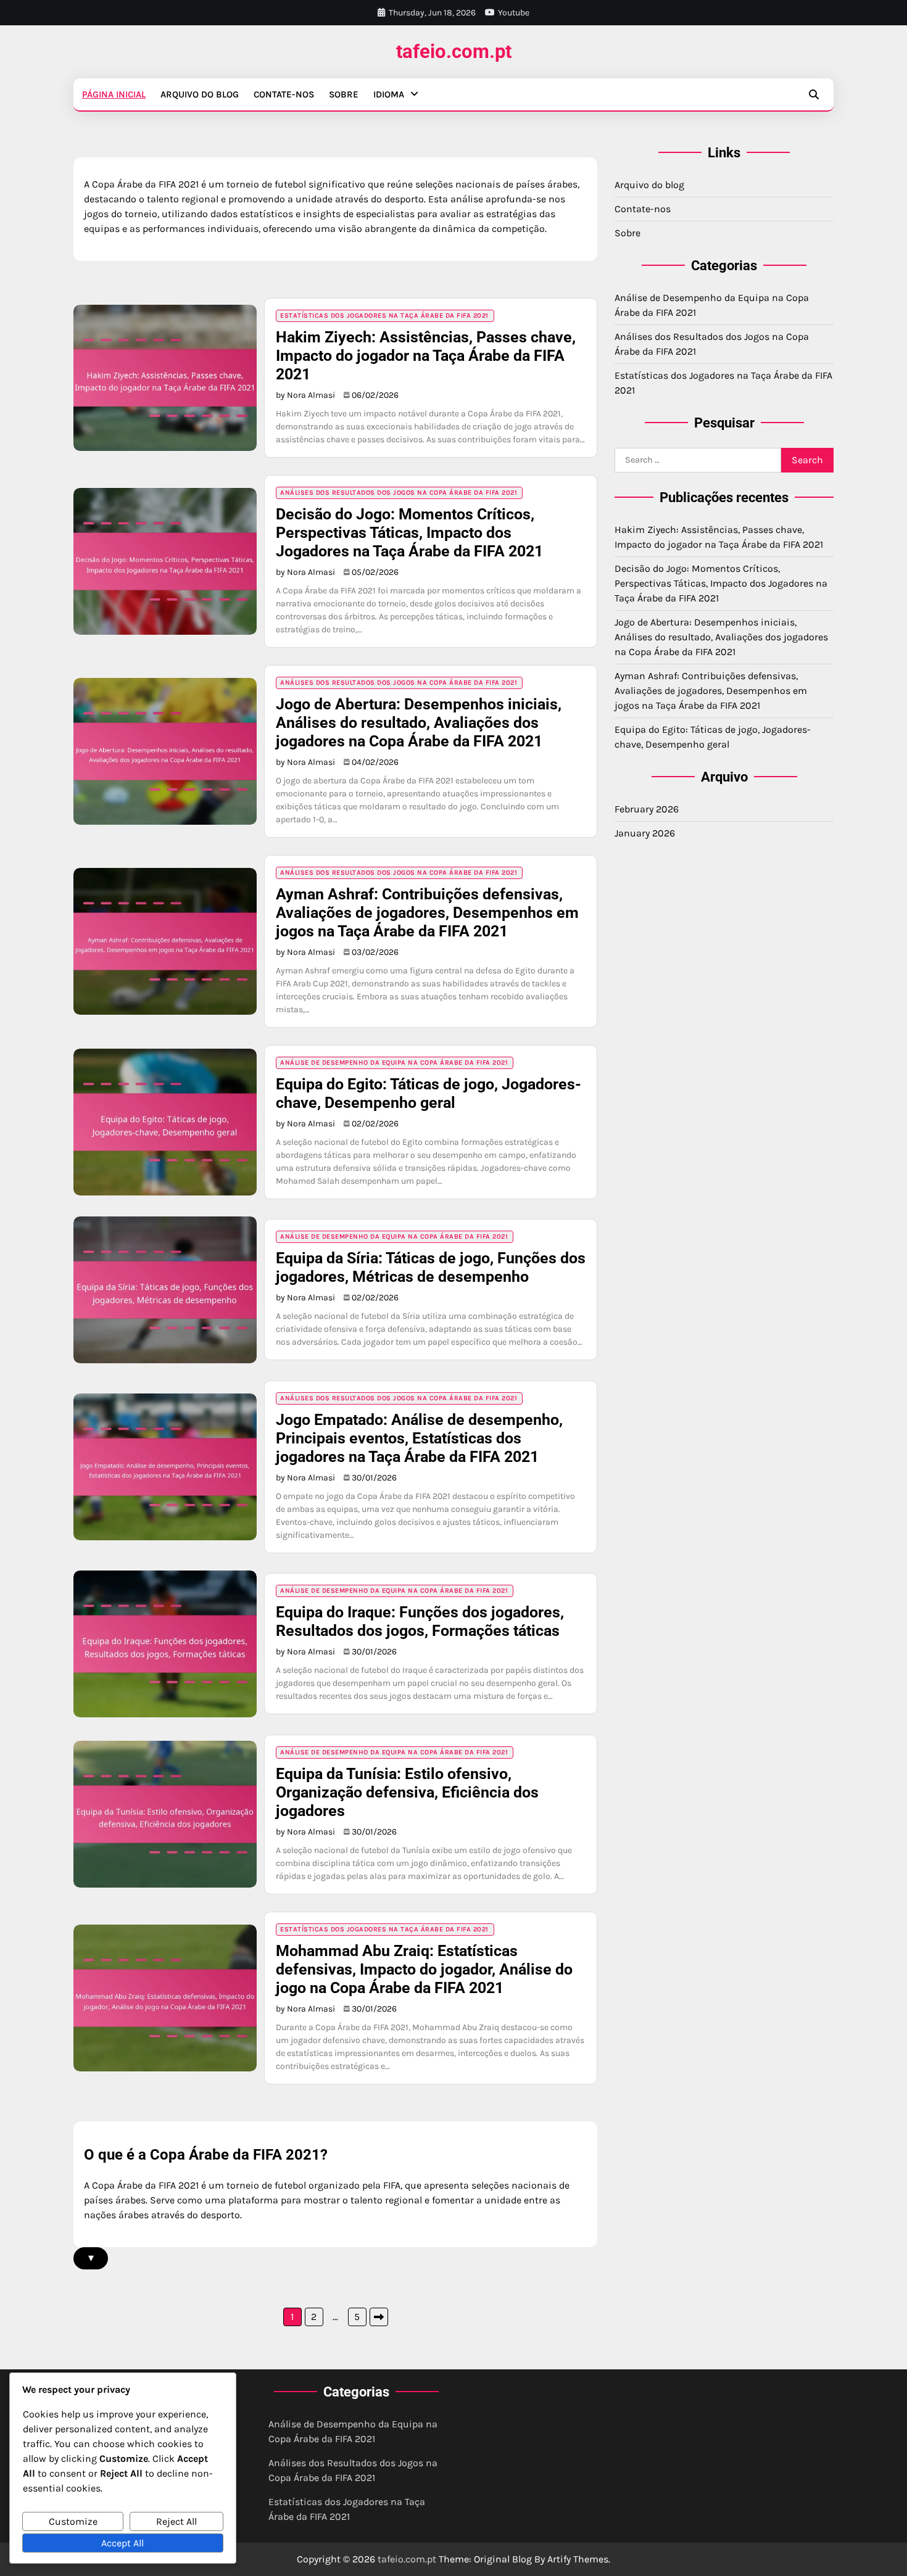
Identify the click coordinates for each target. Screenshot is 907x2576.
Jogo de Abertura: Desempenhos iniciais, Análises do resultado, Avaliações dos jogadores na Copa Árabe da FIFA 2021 (419, 723)
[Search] (814, 94)
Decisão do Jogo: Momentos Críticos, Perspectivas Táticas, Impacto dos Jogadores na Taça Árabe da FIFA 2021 (409, 533)
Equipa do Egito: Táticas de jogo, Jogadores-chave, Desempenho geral (429, 1093)
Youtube (514, 13)
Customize (73, 2521)
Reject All (176, 2521)
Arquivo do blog (200, 94)
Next (379, 2317)
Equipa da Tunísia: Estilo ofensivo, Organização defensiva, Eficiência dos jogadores (407, 1792)
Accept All (122, 2543)
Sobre (344, 94)
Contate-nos (284, 94)
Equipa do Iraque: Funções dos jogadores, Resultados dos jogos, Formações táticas (420, 1621)
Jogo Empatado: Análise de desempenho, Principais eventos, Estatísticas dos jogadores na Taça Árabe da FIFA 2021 (419, 1438)
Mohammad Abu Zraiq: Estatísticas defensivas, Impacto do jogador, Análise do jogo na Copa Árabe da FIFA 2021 (424, 1969)
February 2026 (647, 809)
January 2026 (645, 833)
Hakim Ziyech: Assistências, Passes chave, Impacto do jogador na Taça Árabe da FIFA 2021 (426, 356)
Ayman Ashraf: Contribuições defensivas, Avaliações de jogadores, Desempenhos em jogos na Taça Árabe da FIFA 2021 (427, 913)
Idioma (389, 94)
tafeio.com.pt (454, 52)
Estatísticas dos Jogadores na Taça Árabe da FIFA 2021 (384, 316)
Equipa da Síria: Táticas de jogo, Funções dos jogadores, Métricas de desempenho (431, 1267)
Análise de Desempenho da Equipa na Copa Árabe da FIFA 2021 (394, 1063)
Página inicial (114, 94)
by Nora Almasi (305, 395)
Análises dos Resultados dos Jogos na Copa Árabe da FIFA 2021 (399, 493)
